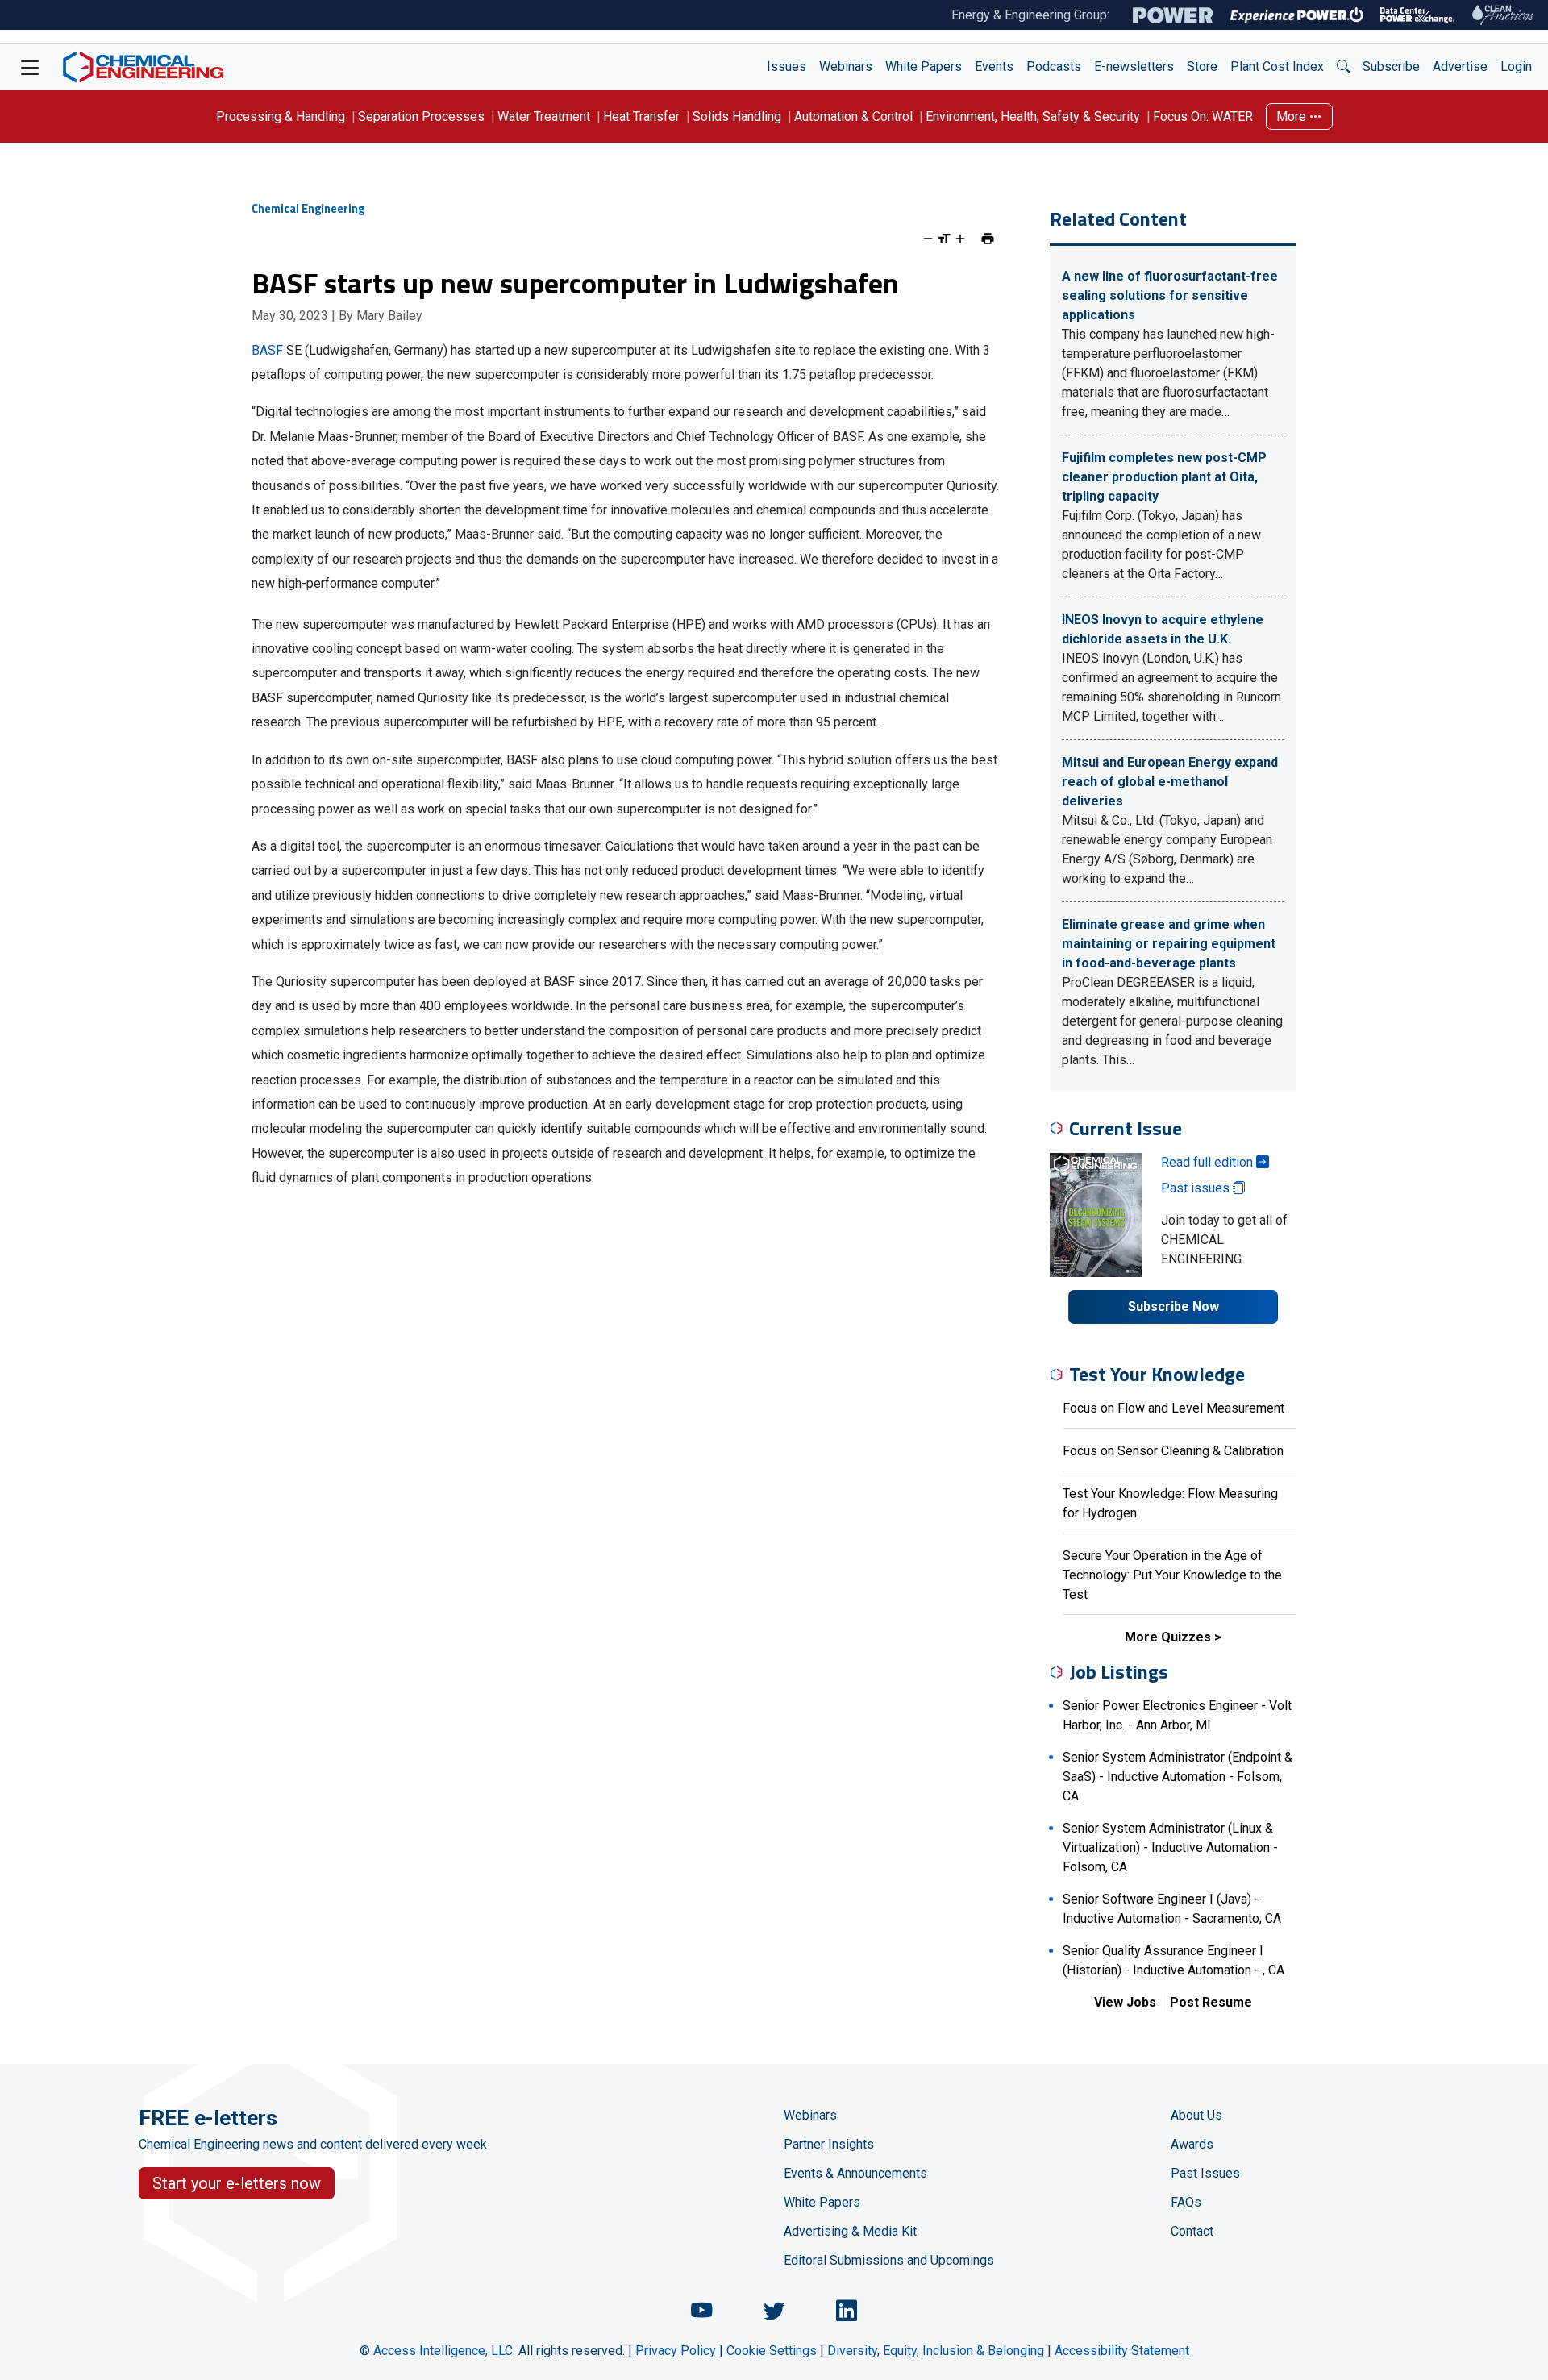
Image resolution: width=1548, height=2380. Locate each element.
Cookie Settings (772, 2351)
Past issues (1197, 1188)
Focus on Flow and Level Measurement (1173, 1408)
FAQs (1186, 2202)
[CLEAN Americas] (1504, 15)
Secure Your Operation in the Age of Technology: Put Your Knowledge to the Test (1172, 1575)
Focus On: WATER (1203, 117)
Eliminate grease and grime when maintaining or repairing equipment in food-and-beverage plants (1169, 944)
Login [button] (1516, 67)
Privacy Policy (676, 2351)
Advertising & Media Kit (850, 2231)
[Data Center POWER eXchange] (1417, 15)
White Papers (924, 67)
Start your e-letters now (237, 2183)
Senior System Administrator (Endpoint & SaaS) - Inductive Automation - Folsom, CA (1178, 1777)
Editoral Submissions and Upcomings (889, 2260)
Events (994, 67)
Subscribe (1391, 67)
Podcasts (1054, 67)
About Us (1196, 2115)
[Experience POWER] (1297, 15)
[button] (1343, 67)
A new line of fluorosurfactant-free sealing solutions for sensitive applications (1170, 295)
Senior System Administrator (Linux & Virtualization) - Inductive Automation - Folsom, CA (1170, 1847)
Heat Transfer (641, 117)
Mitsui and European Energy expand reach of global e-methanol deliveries (1170, 782)
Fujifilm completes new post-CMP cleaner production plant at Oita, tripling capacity (1164, 477)
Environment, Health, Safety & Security (1033, 117)
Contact (1192, 2231)
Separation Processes (421, 117)
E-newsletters (1134, 67)
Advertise (1460, 67)
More (1293, 117)
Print (988, 239)
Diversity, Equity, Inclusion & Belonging (936, 2351)
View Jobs (1125, 2002)
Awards (1192, 2144)
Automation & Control (853, 117)
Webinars (846, 67)
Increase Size (960, 239)
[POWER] (1173, 15)
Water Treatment (544, 117)
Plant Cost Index (1277, 67)
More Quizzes (1168, 1637)
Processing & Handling (281, 117)
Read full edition (1209, 1162)
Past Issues (1205, 2173)
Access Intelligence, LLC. (444, 2351)
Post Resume (1211, 2002)
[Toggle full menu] (30, 67)
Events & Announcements (855, 2173)
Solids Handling (737, 117)
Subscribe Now (1173, 1307)
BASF (267, 350)
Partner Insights (829, 2144)
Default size (944, 239)
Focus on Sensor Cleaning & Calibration (1173, 1451)
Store (1202, 67)
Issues (786, 67)
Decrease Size (928, 239)
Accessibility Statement (1122, 2351)
